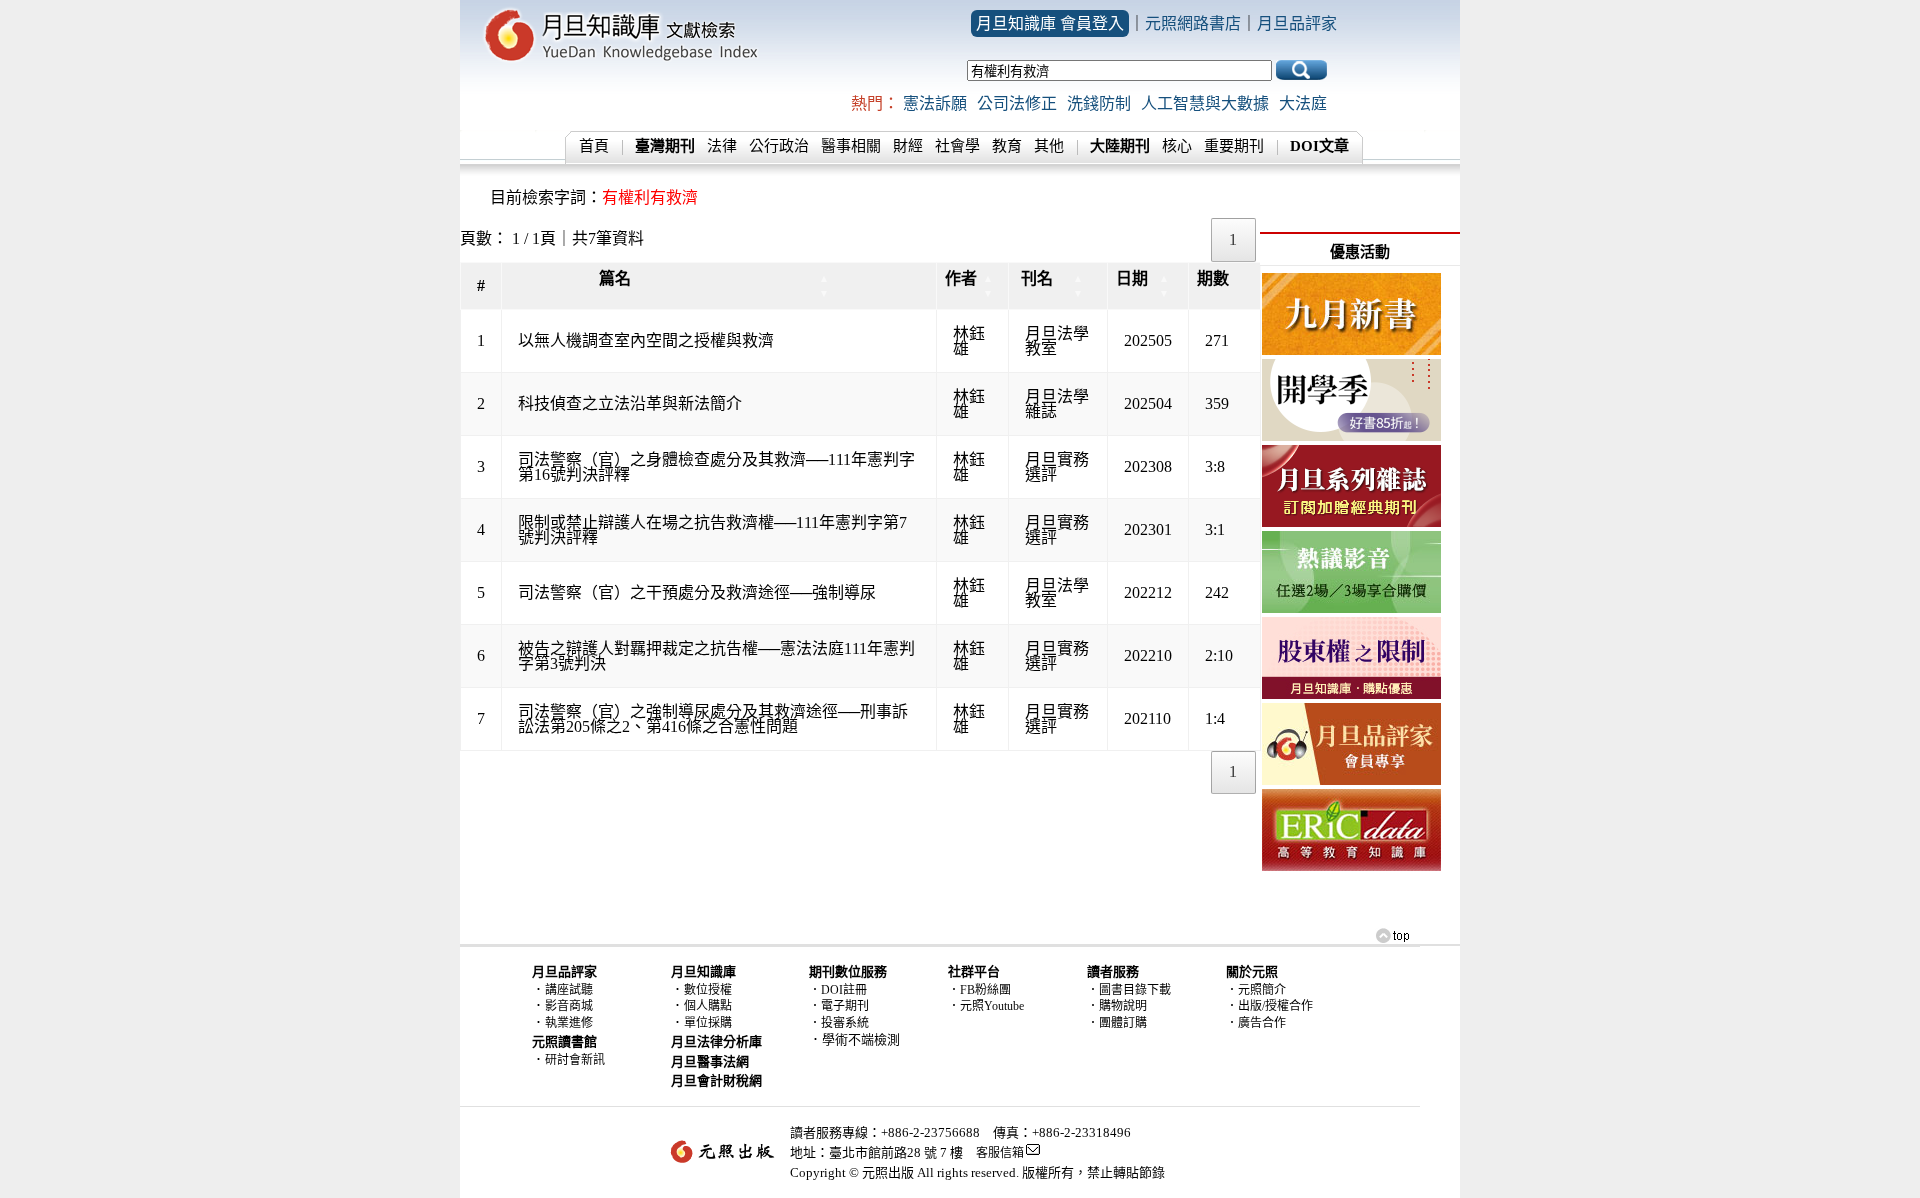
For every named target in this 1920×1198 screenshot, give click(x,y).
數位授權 (708, 990)
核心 (1177, 146)
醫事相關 (851, 146)
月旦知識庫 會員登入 (1050, 23)
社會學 (957, 146)
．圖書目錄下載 (1129, 990)
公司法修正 (1017, 103)
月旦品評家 (1297, 23)
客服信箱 (1000, 1153)
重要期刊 (1234, 146)
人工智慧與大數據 (1205, 103)
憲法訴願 (935, 103)
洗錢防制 (1099, 103)
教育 (1007, 146)
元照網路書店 (1193, 23)
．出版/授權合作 (1269, 1006)
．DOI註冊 (838, 990)
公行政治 (779, 146)
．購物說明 (1117, 1006)
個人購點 (708, 1006)
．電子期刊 (839, 1006)
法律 (722, 146)
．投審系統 (839, 1023)
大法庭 (1303, 103)
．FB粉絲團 (979, 990)
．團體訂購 (1117, 1023)
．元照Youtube (986, 1006)
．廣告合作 (1256, 1023)
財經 (908, 146)
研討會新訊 (575, 1060)
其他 (1049, 146)
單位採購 (708, 1023)
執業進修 (569, 1023)
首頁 (594, 146)
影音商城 (569, 1006)
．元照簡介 (1256, 990)
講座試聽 (569, 990)
